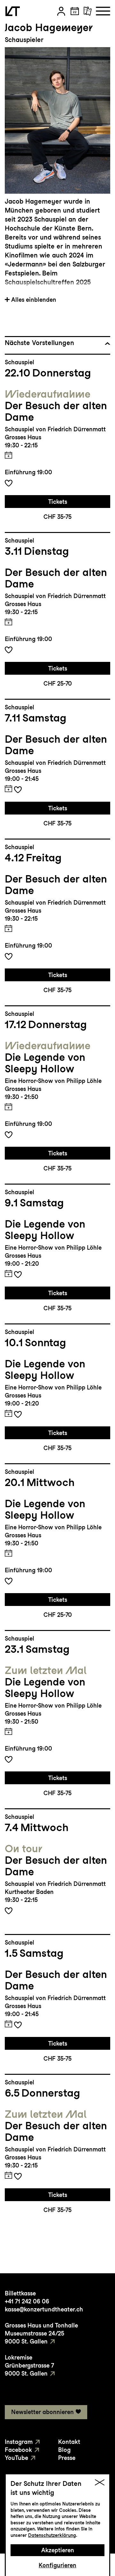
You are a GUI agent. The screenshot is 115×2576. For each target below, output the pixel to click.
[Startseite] (13, 11)
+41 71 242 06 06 (27, 2301)
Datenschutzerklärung (52, 2535)
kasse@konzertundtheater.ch (44, 2309)
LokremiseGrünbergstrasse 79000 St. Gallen (29, 2365)
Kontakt (69, 2442)
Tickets (58, 502)
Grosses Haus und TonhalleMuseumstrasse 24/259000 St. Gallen (41, 2333)
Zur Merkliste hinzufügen (9, 483)
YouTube (16, 2458)
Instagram (19, 2442)
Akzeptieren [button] (58, 2550)
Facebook (18, 2450)
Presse (67, 2458)
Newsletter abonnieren (42, 2412)
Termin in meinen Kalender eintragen (8, 455)
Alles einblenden (34, 300)
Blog (64, 2450)
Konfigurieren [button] (57, 2565)
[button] (61, 11)
